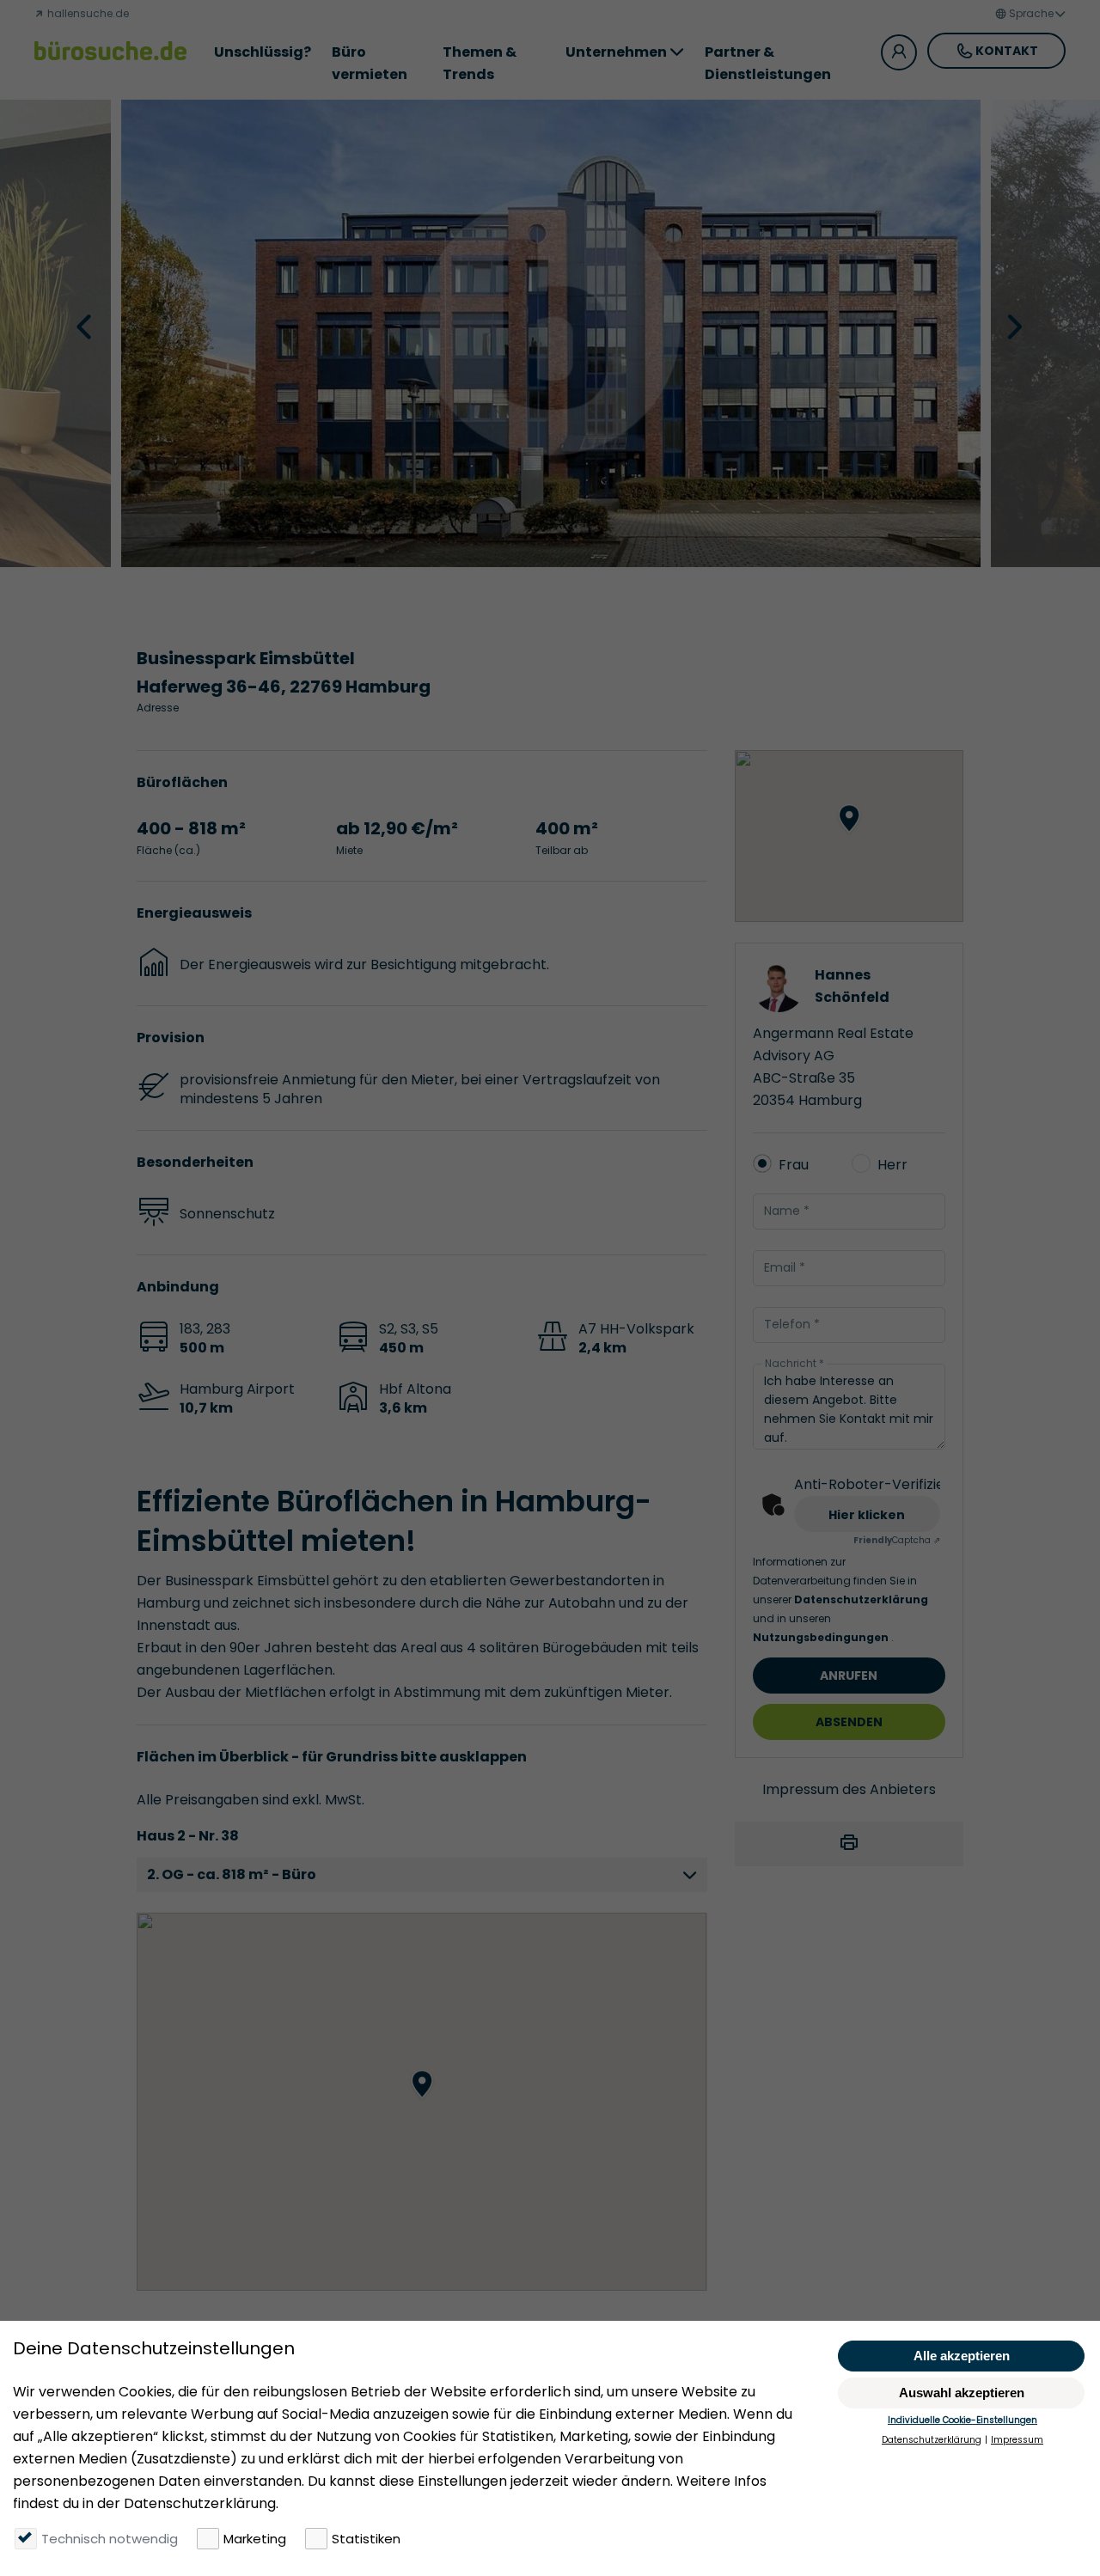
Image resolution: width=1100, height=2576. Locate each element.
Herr (892, 1165)
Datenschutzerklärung (861, 1599)
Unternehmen (616, 52)
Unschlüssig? (263, 52)
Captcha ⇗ (897, 1540)
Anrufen (849, 1676)
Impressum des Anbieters (849, 1789)
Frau (794, 1165)
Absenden (849, 1722)
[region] (422, 2102)
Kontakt (1007, 51)
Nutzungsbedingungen (822, 1637)
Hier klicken (867, 1515)
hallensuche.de (87, 13)
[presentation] (86, 326)
